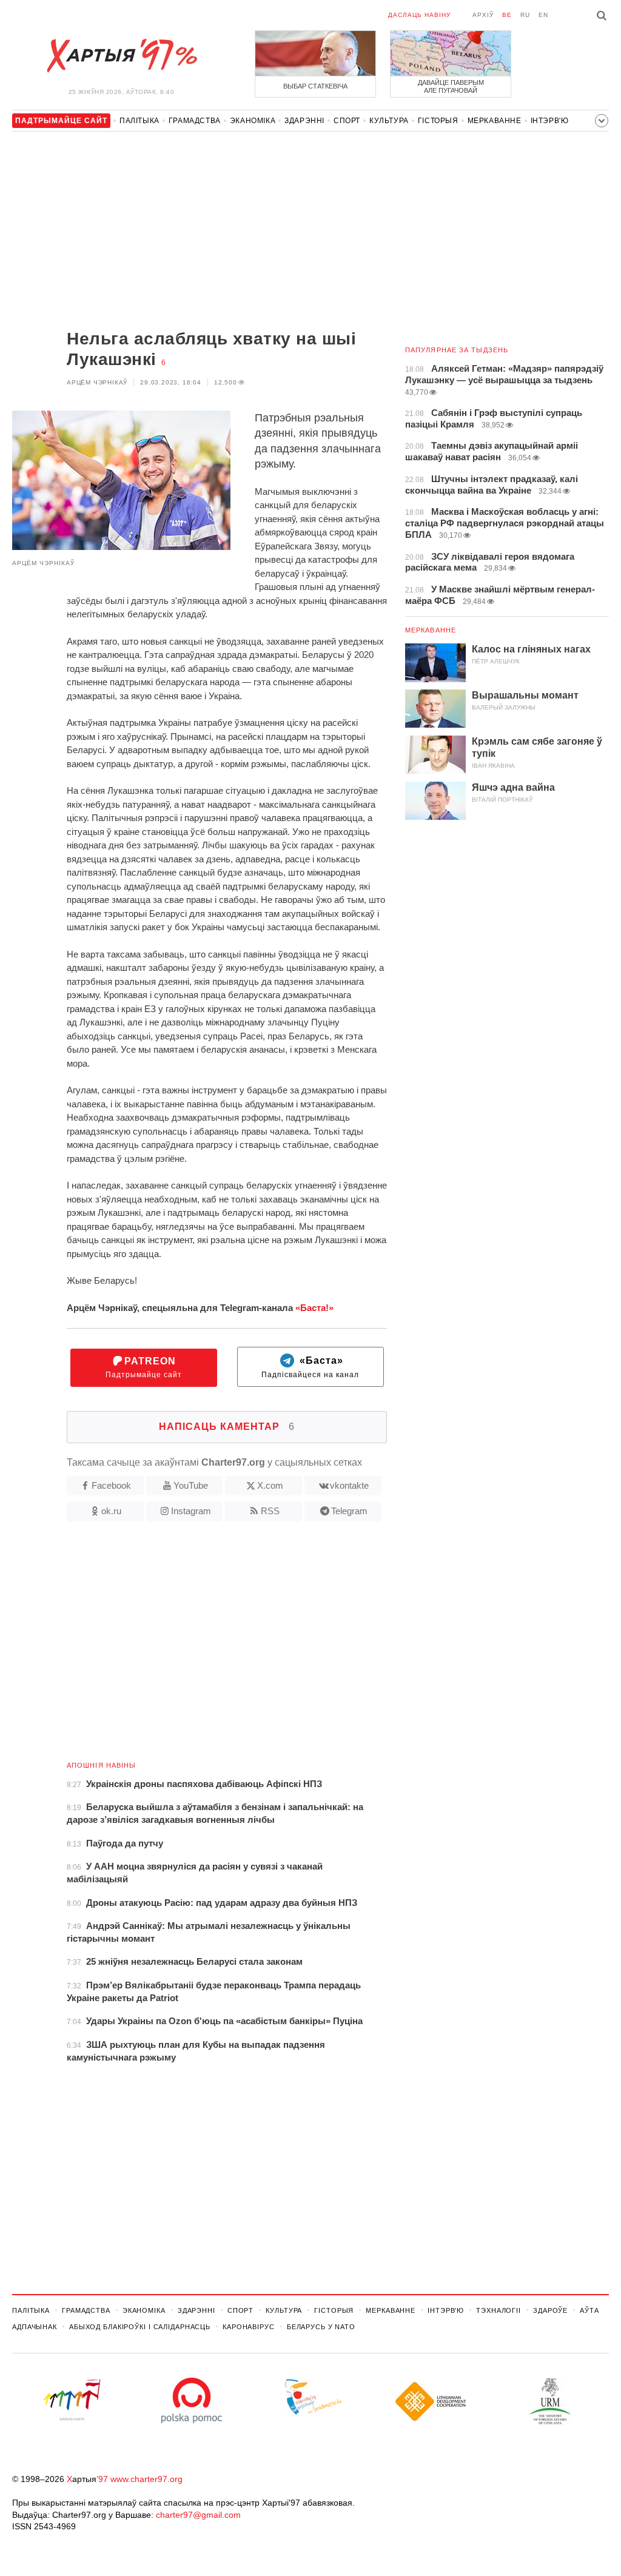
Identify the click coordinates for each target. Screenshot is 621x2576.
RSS (270, 1511)
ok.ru (111, 1511)
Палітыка (139, 121)
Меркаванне (495, 121)
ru (525, 15)
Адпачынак (35, 2327)
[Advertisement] (200, 232)
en (543, 15)
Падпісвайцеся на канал (310, 1368)
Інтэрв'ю (550, 121)
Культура (389, 121)
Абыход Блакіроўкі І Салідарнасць (140, 2327)
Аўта (589, 2310)
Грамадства (195, 121)
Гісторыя (438, 121)
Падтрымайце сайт (144, 1368)
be (507, 15)
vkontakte (349, 1485)
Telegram (349, 1511)
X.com (270, 1485)
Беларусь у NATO (321, 2327)
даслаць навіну (419, 15)
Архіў (483, 15)
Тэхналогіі (498, 2310)
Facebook (111, 1485)
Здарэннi (304, 121)
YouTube (191, 1485)
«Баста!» (314, 1308)
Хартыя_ (121, 56)
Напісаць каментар (227, 1427)
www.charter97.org (146, 2479)
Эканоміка (253, 121)
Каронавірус (249, 2327)
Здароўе (550, 2310)
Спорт (347, 121)
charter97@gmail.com (198, 2515)
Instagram (191, 1511)
